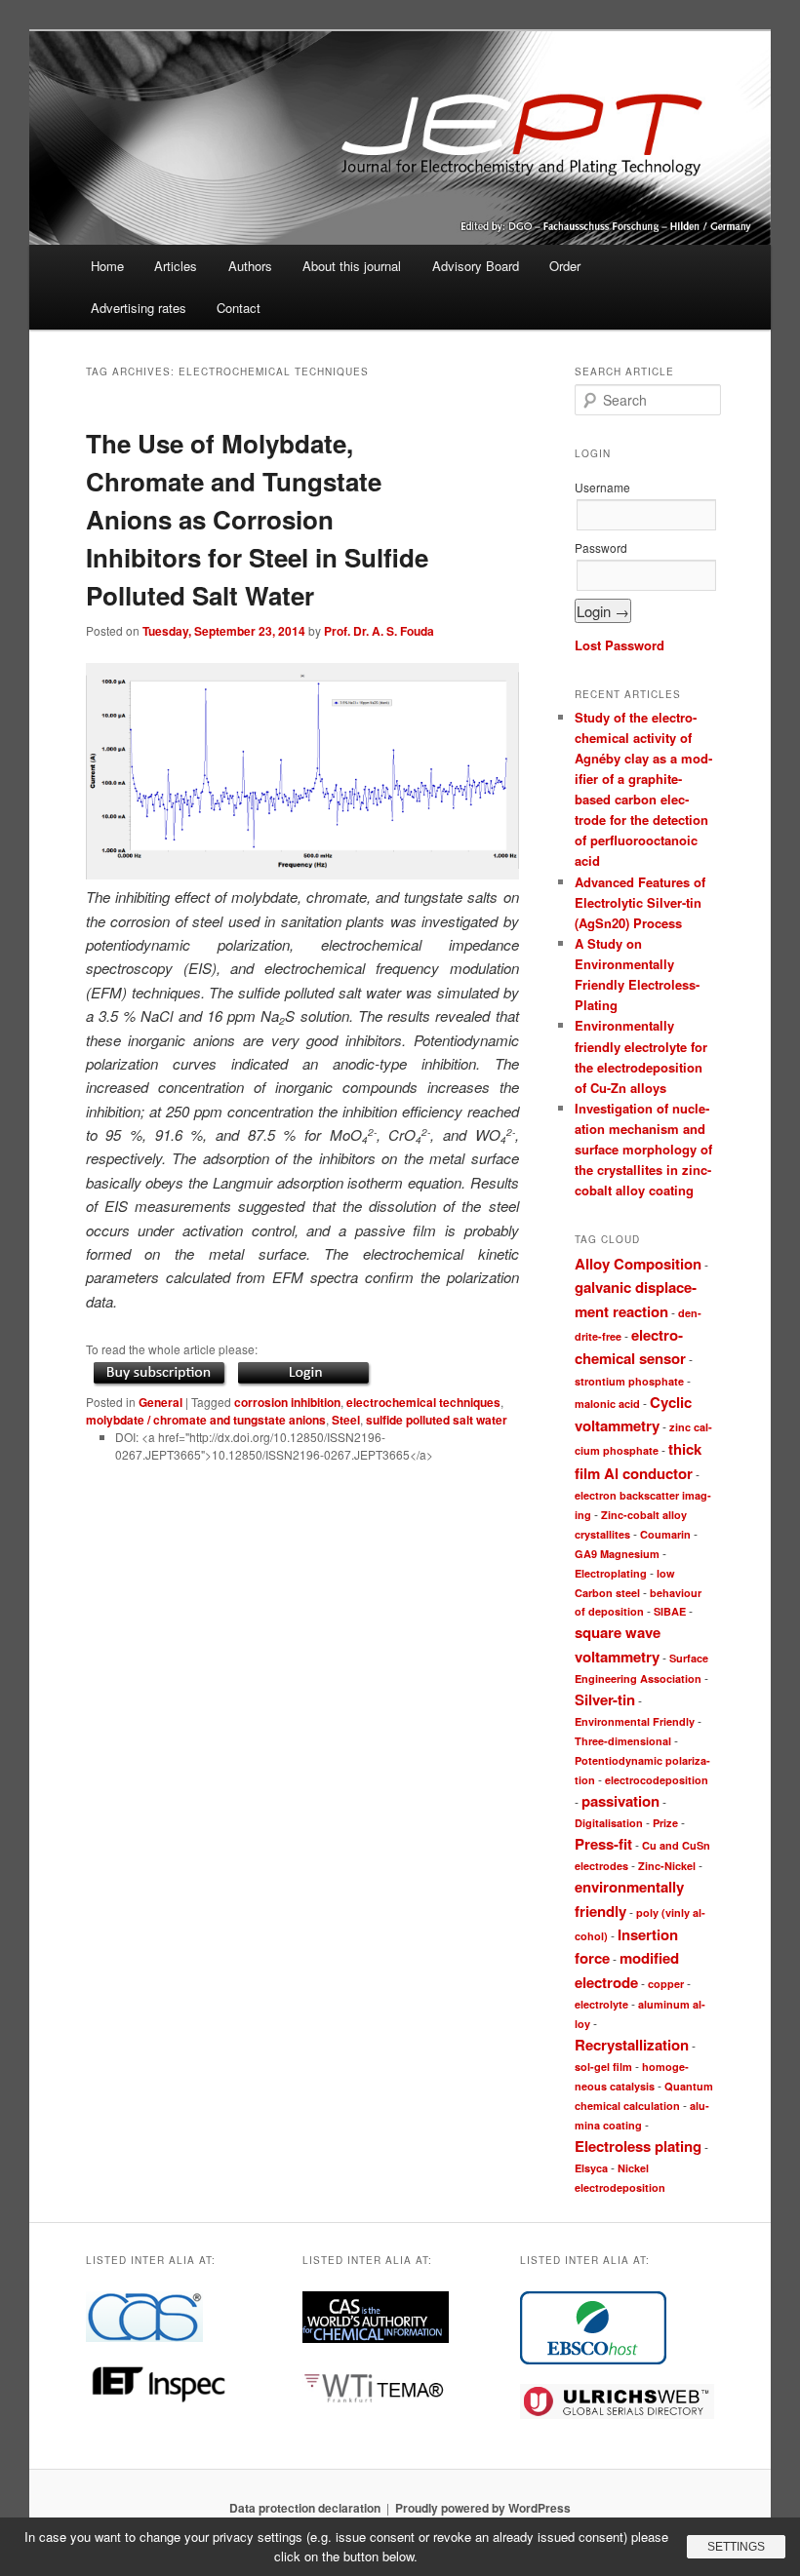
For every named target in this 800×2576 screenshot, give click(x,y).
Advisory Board (476, 266)
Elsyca (591, 2168)
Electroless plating (638, 2146)
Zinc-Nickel (667, 1866)
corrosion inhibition (287, 1402)
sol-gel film (603, 2067)
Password (601, 547)
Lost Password (620, 645)
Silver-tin (605, 1699)
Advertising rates (139, 308)
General (160, 1402)
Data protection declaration (305, 2508)
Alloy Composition (638, 1264)
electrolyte (601, 2004)
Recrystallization (632, 2045)
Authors (250, 266)
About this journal (352, 266)
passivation (620, 1801)
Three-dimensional (623, 1741)
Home (107, 266)
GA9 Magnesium (617, 1554)
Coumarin (665, 1534)
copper (666, 1984)
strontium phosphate (629, 1381)
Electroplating (611, 1573)
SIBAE (670, 1611)
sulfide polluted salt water (437, 1420)
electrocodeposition (657, 1780)
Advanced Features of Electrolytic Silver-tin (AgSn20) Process (640, 902)
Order (565, 266)
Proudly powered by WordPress (483, 2508)
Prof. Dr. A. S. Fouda (379, 631)
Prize (665, 1823)
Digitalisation (609, 1823)
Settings (736, 2547)
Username (602, 487)
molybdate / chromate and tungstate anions (206, 1420)
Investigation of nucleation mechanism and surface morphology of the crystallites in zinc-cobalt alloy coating (643, 1150)
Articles (176, 266)
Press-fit (603, 1844)
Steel (346, 1420)
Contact (239, 308)
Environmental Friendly (635, 1721)
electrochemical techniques (423, 1402)
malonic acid (607, 1404)
